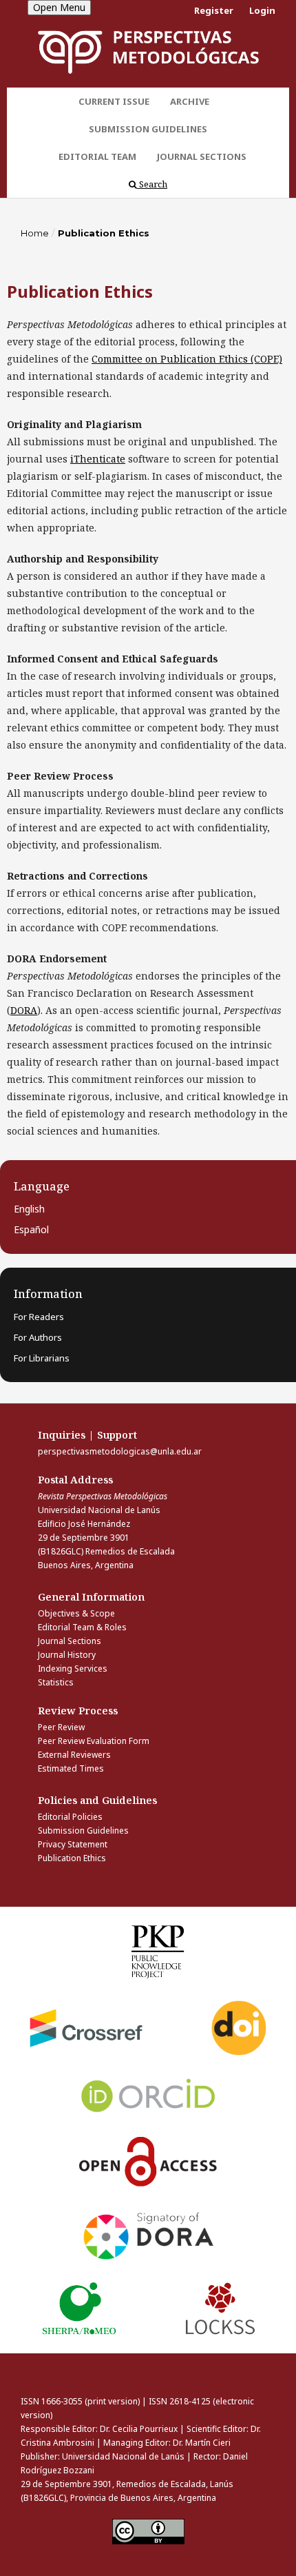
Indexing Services (73, 1669)
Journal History (67, 1655)
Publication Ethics (72, 1858)
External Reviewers (74, 1755)
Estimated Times (71, 1768)
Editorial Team (97, 156)
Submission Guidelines (148, 129)
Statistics (56, 1682)
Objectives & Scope (76, 1613)
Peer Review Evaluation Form (94, 1741)
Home (35, 233)
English (29, 1209)
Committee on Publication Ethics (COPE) (187, 359)
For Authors (38, 1337)
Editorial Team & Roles (82, 1627)
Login (262, 10)
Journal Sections (202, 156)
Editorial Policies (70, 1817)
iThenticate (98, 459)
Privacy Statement (73, 1844)
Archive (190, 101)
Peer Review (61, 1727)
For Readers (39, 1317)
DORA (24, 1010)
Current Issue (114, 101)
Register (214, 10)
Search (152, 184)
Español (31, 1229)
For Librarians (42, 1358)
